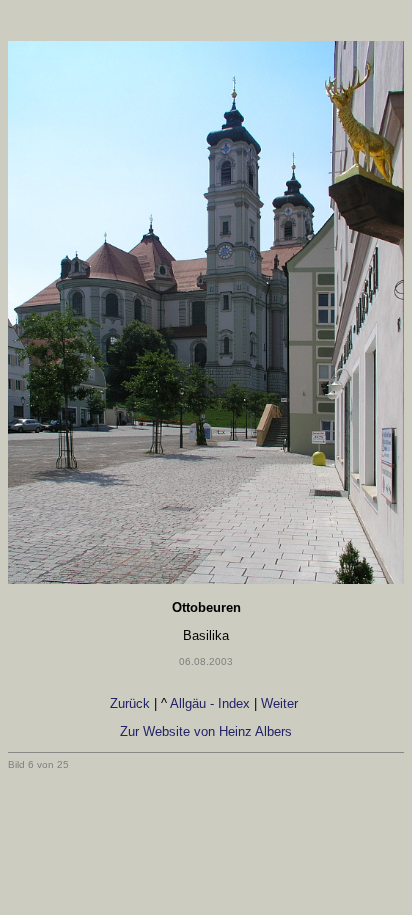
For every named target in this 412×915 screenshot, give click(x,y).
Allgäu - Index (210, 703)
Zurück (130, 703)
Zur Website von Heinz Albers (206, 731)
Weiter (281, 703)
